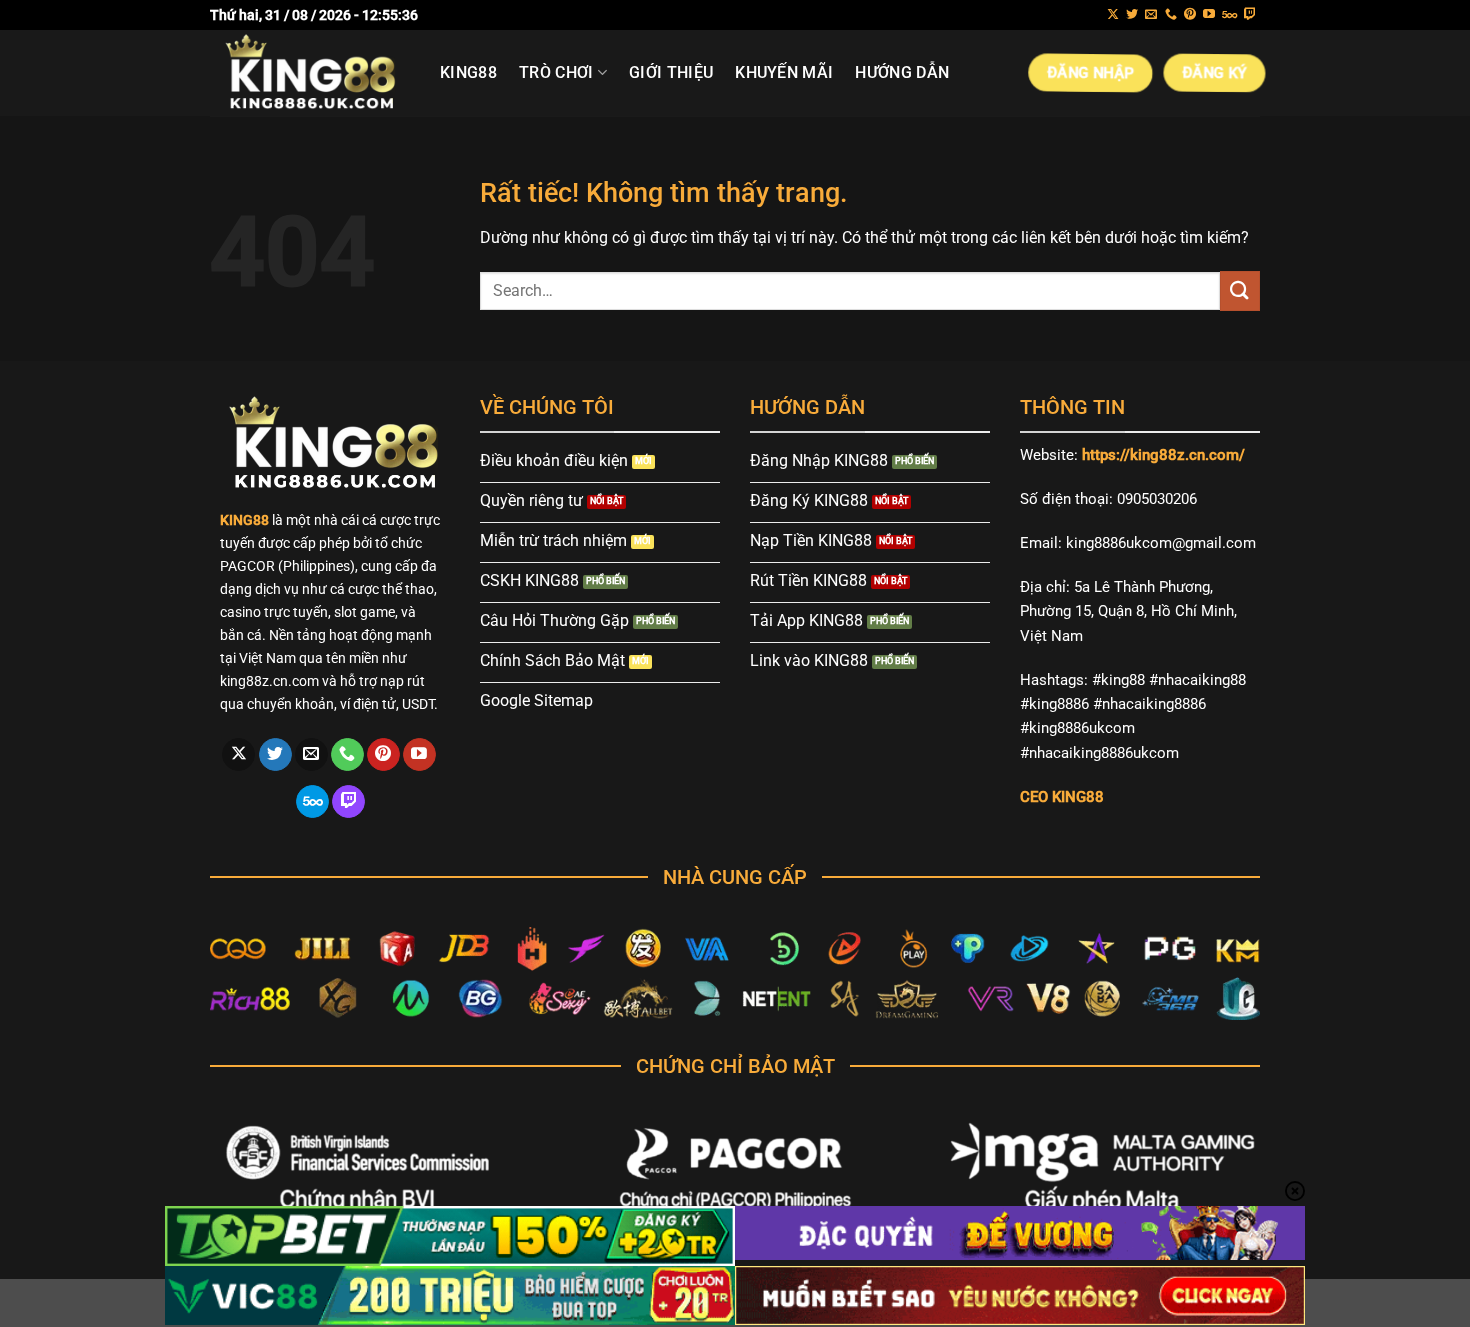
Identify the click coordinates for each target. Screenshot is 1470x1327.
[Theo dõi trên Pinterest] (1190, 15)
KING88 (468, 72)
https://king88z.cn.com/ (1163, 455)
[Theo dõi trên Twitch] (1250, 15)
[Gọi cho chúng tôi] (1171, 15)
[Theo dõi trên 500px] (1229, 15)
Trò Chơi (556, 72)
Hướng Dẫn (902, 72)
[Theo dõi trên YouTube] (1209, 15)
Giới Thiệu (671, 72)
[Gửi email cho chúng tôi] (1151, 15)
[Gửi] (1240, 290)
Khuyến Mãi (784, 72)
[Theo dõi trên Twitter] (1132, 15)
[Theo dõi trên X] (1113, 15)
